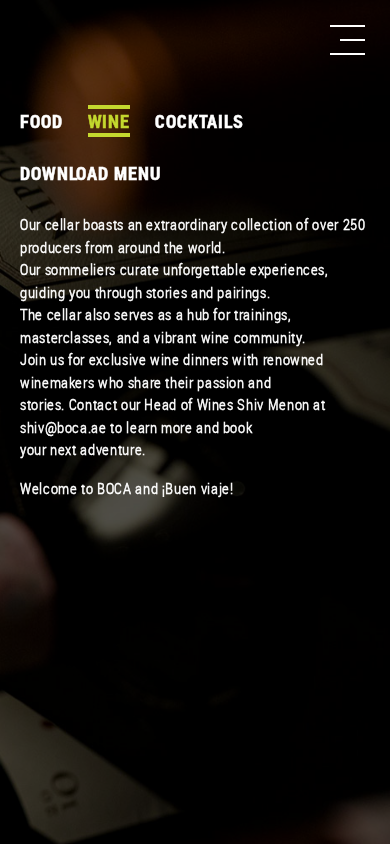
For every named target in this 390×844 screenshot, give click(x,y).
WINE (109, 121)
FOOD (41, 121)
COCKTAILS (199, 121)
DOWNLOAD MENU (90, 173)
